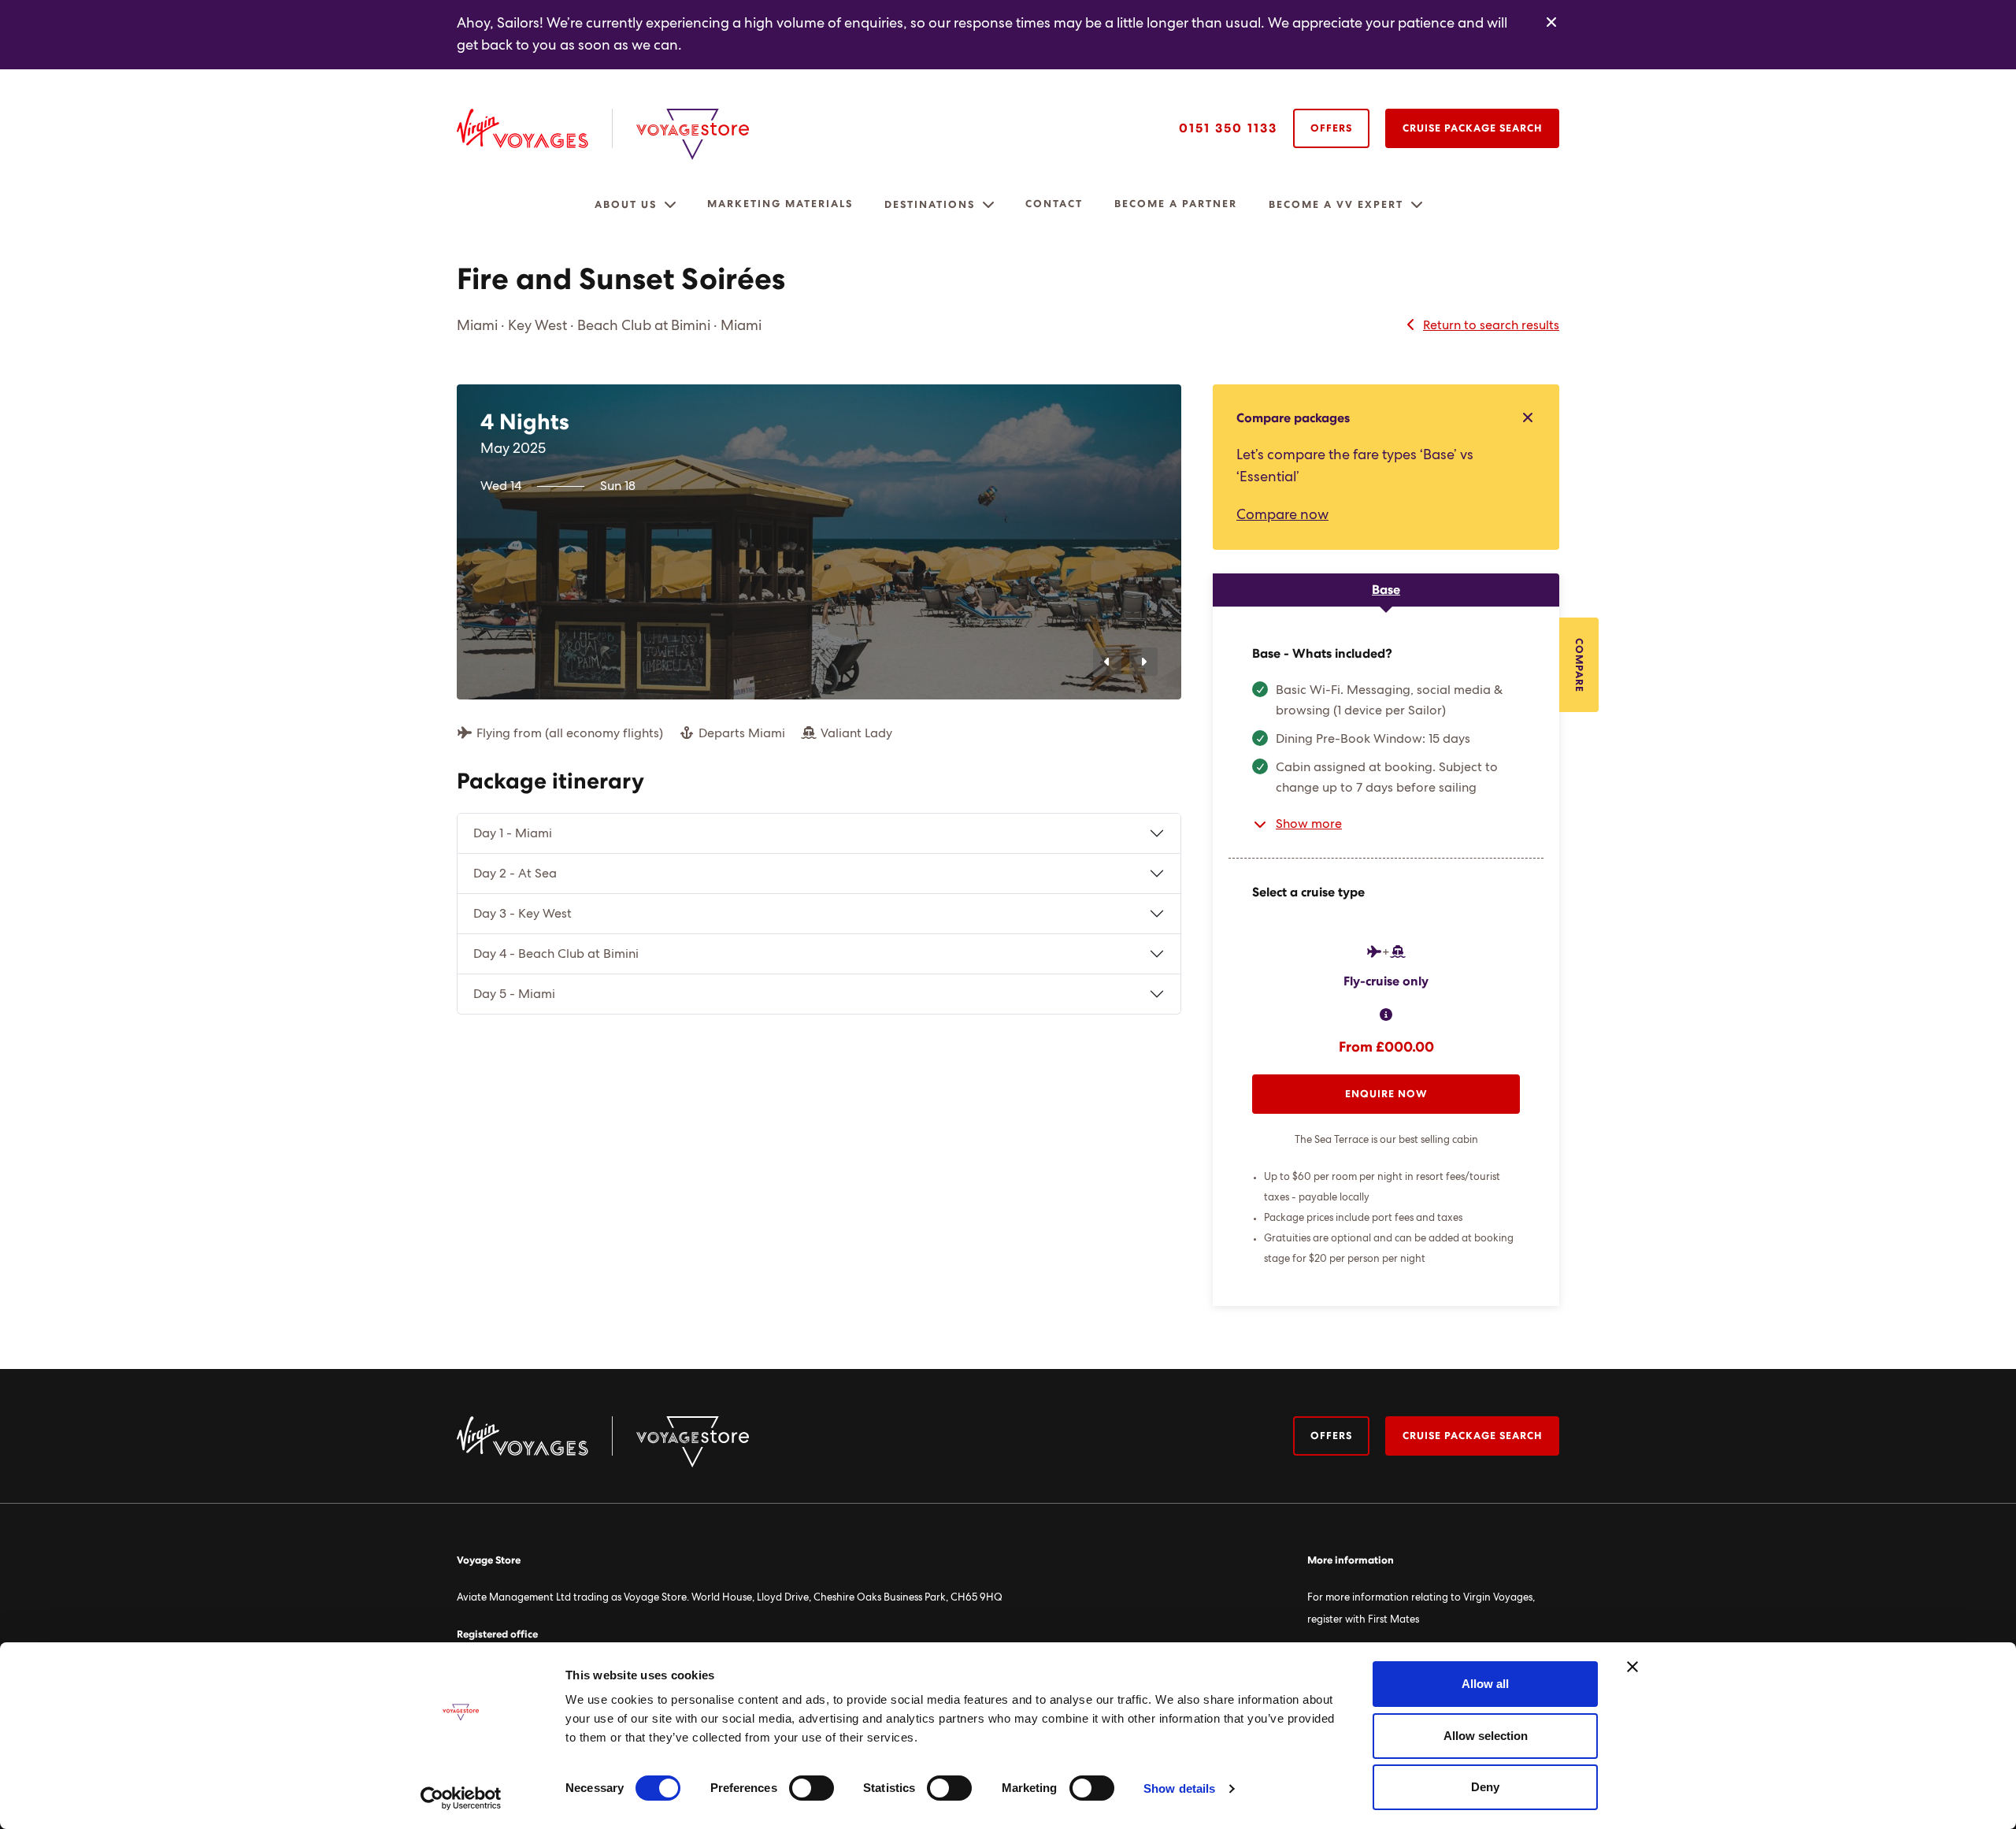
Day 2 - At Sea (515, 874)
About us (626, 205)
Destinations (930, 205)
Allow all (1485, 1684)
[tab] (1386, 590)
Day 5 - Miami (514, 994)
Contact (1054, 204)
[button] (670, 205)
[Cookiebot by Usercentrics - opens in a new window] (461, 1798)
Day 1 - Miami (513, 833)
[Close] (1551, 23)
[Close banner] (1632, 1667)
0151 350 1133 (1228, 128)
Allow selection (1486, 1736)
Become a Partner (1176, 204)
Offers (1331, 129)
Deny (1485, 1787)
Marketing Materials (780, 204)
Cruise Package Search (1472, 129)
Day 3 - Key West (523, 914)
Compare (1579, 665)
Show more (1309, 824)
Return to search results (1491, 325)
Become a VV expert (1336, 205)
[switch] (812, 1788)
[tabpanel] (1386, 957)
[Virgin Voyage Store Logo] (693, 134)
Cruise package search (1472, 1436)
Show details (1179, 1788)
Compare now (1282, 515)
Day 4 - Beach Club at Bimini (556, 954)
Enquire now (1386, 1094)
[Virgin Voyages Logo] (535, 128)
